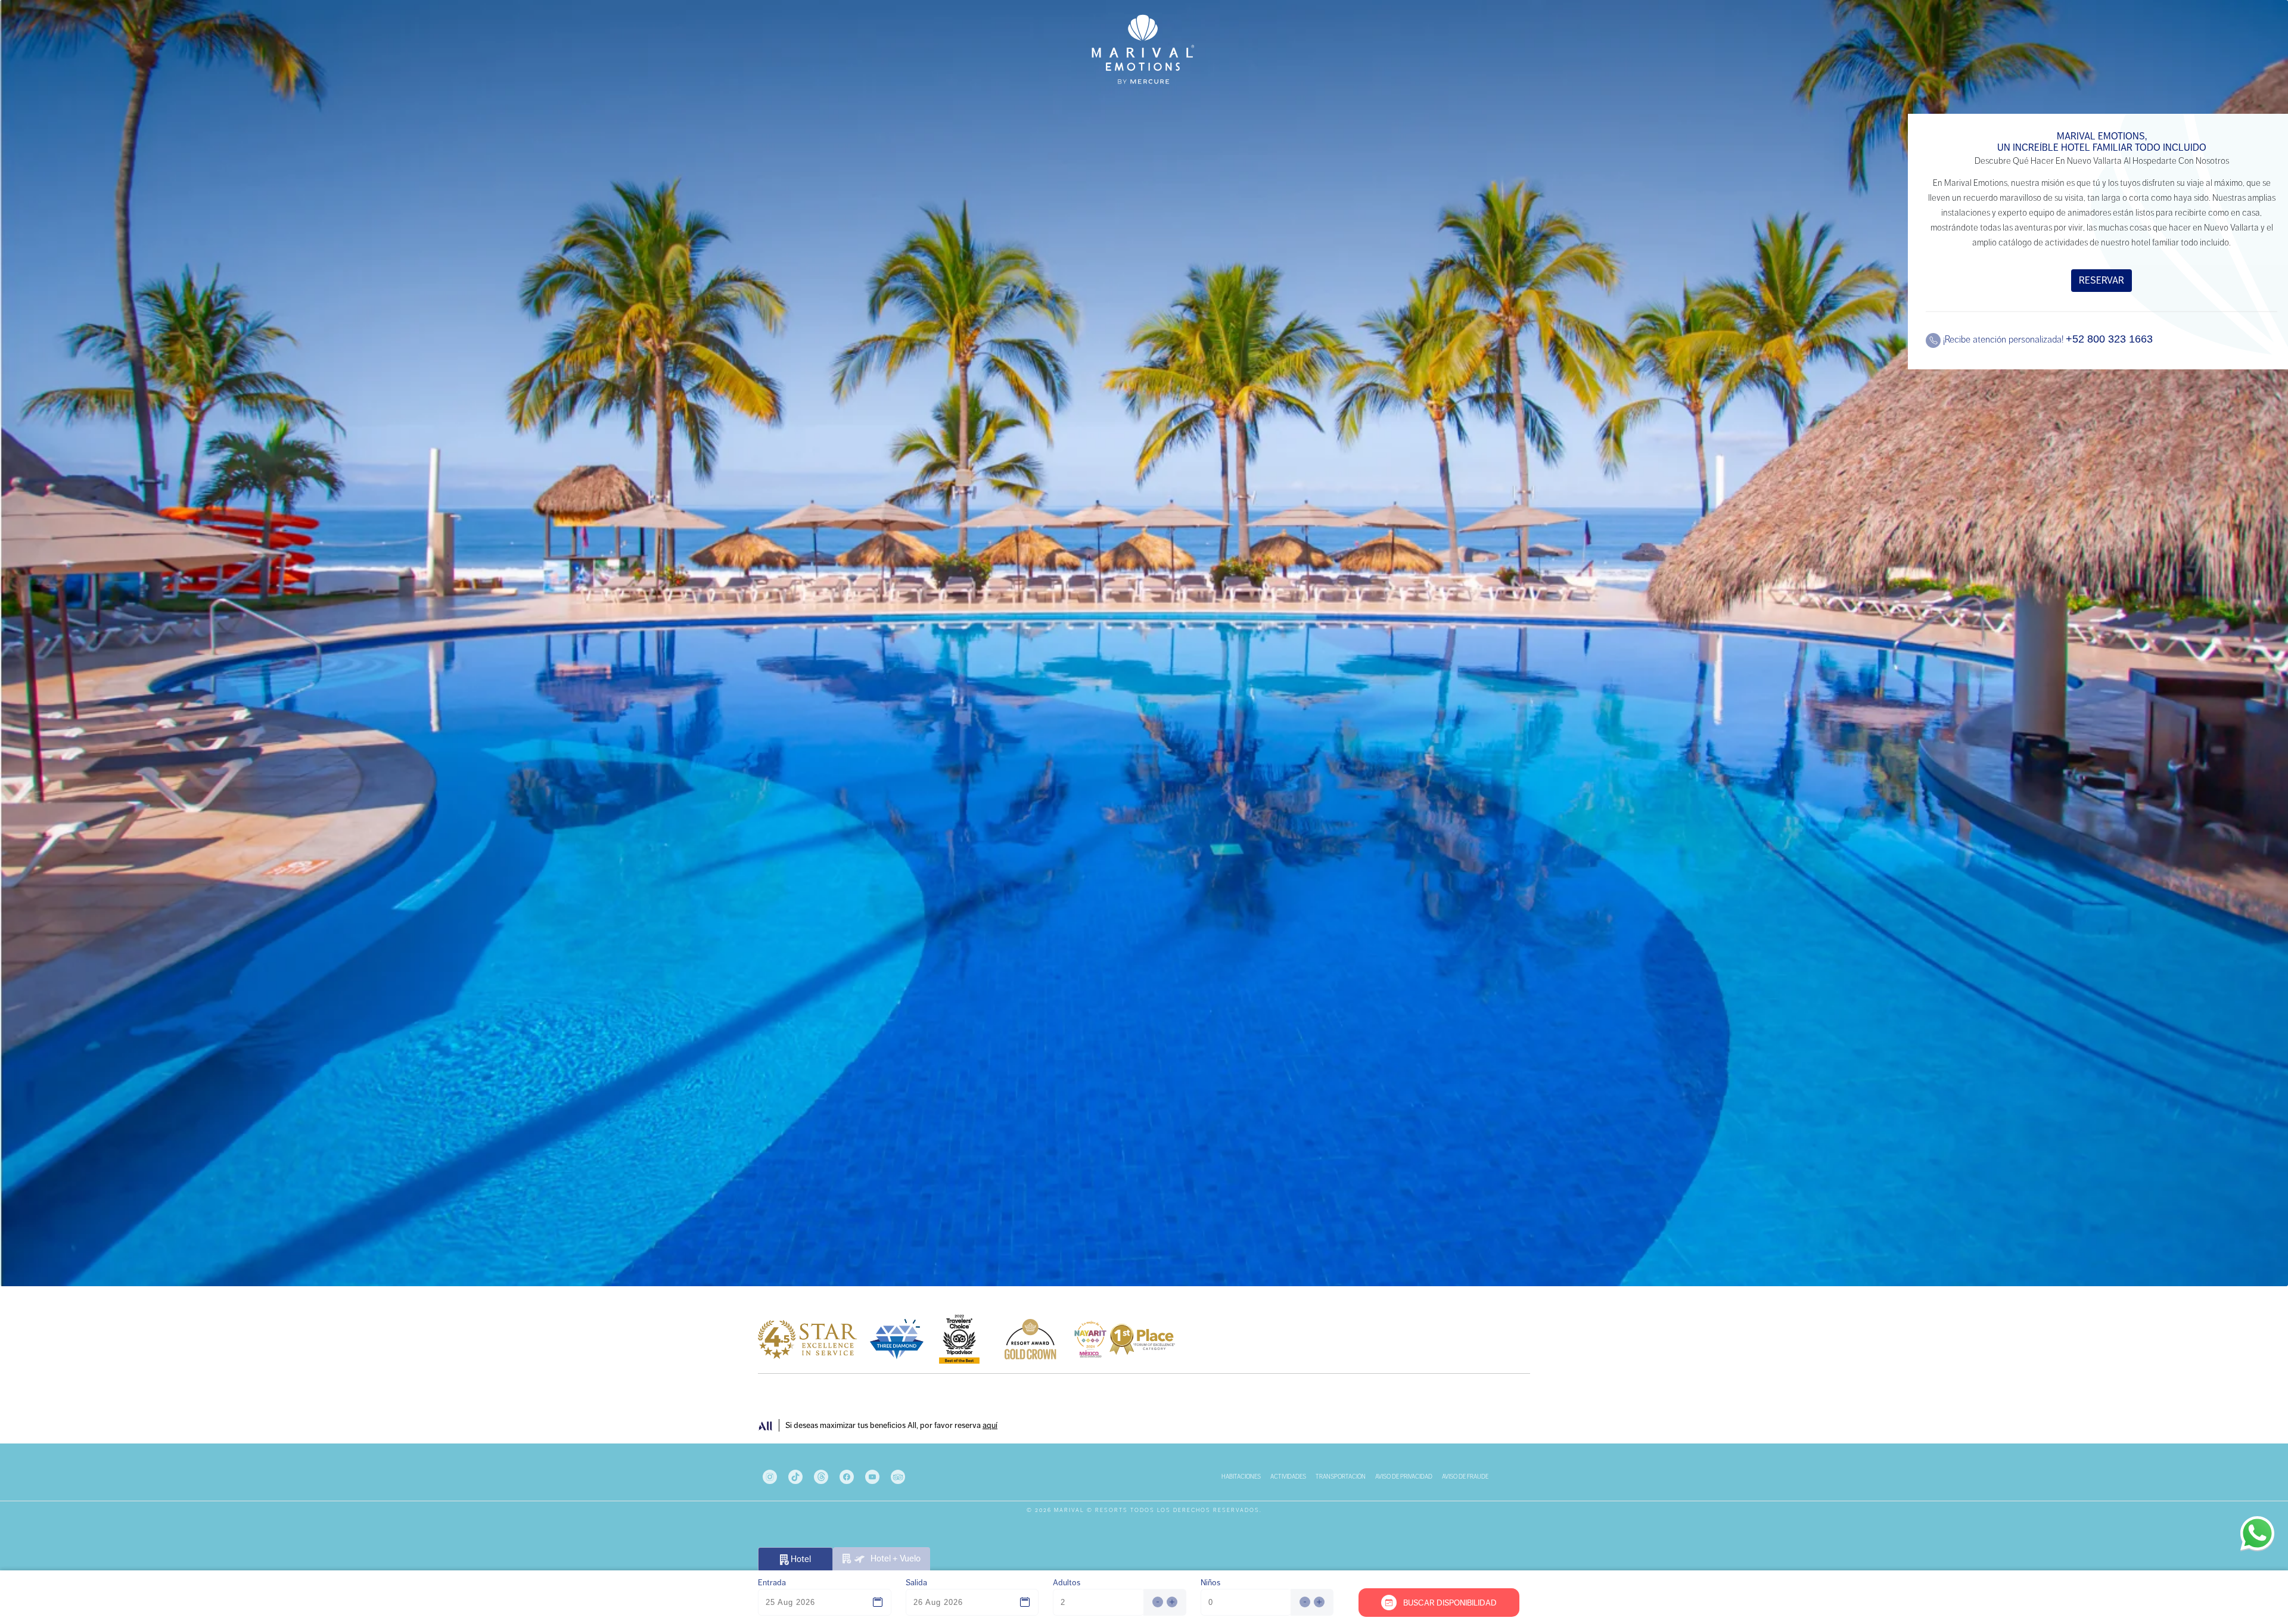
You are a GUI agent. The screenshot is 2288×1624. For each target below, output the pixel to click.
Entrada (772, 1582)
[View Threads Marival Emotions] (822, 1476)
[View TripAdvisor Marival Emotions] (898, 1476)
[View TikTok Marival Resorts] (796, 1476)
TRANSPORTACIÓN (1341, 1477)
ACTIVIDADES (1288, 1477)
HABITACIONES (1241, 1477)
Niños (1210, 1582)
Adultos (1067, 1582)
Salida (916, 1582)
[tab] (882, 1559)
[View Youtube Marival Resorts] (873, 1476)
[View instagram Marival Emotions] (771, 1476)
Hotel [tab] (801, 1559)
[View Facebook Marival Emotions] (848, 1476)
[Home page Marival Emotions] (1144, 49)
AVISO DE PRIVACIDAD (1404, 1477)
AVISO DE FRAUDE (1465, 1477)
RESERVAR (2102, 280)
